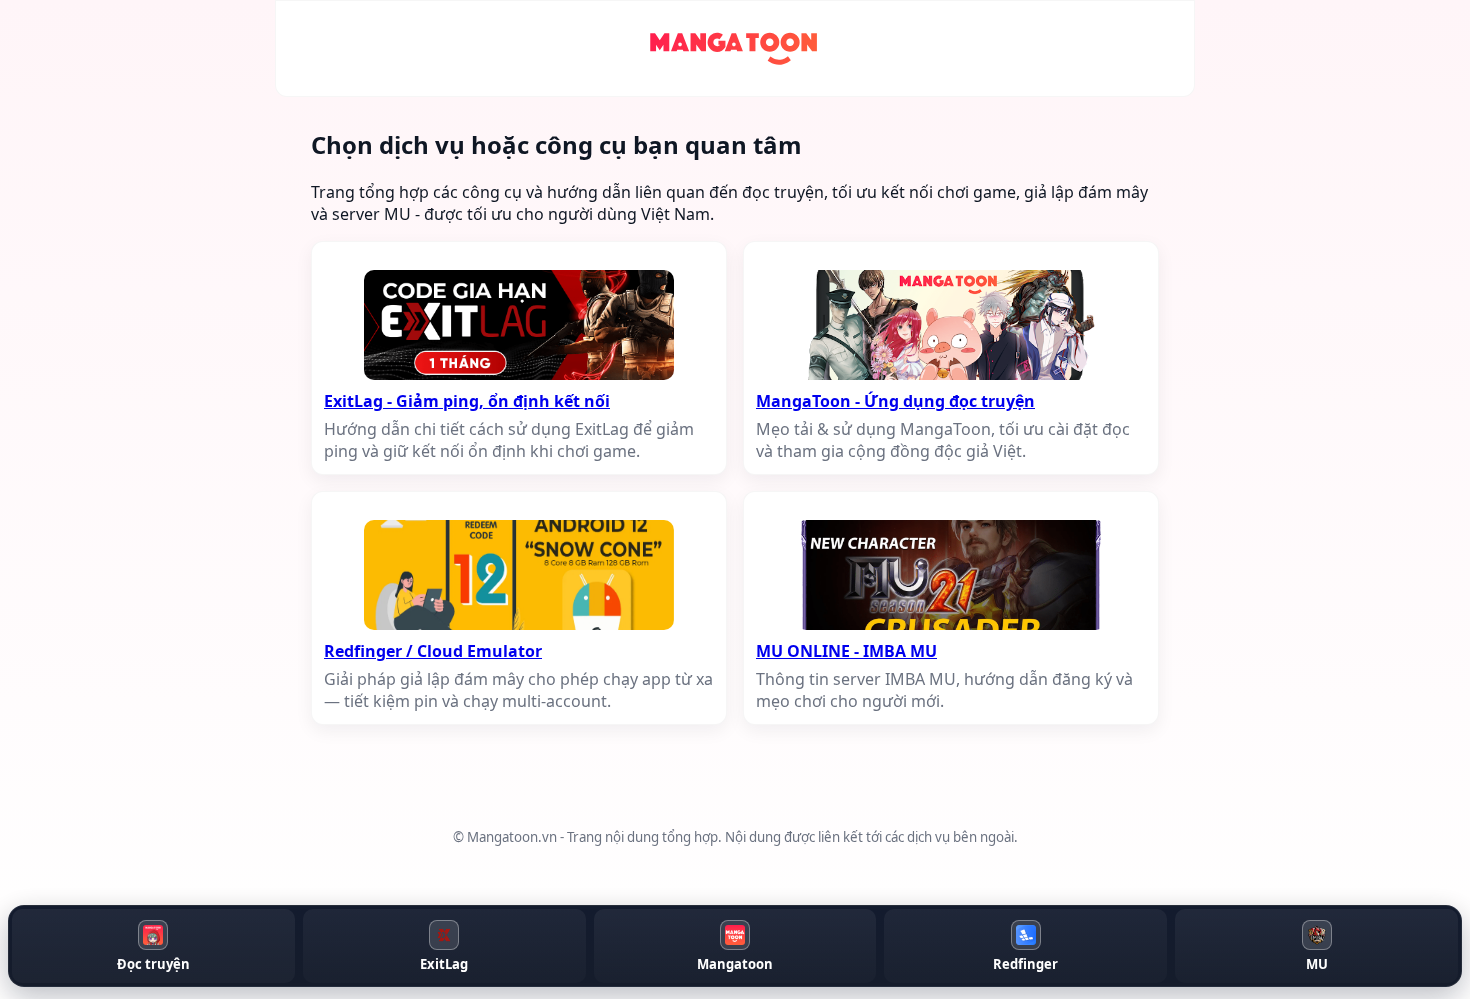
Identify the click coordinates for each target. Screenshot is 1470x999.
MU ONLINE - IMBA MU (846, 651)
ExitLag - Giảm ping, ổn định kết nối (467, 401)
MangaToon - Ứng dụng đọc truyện (895, 401)
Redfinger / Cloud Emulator (433, 651)
